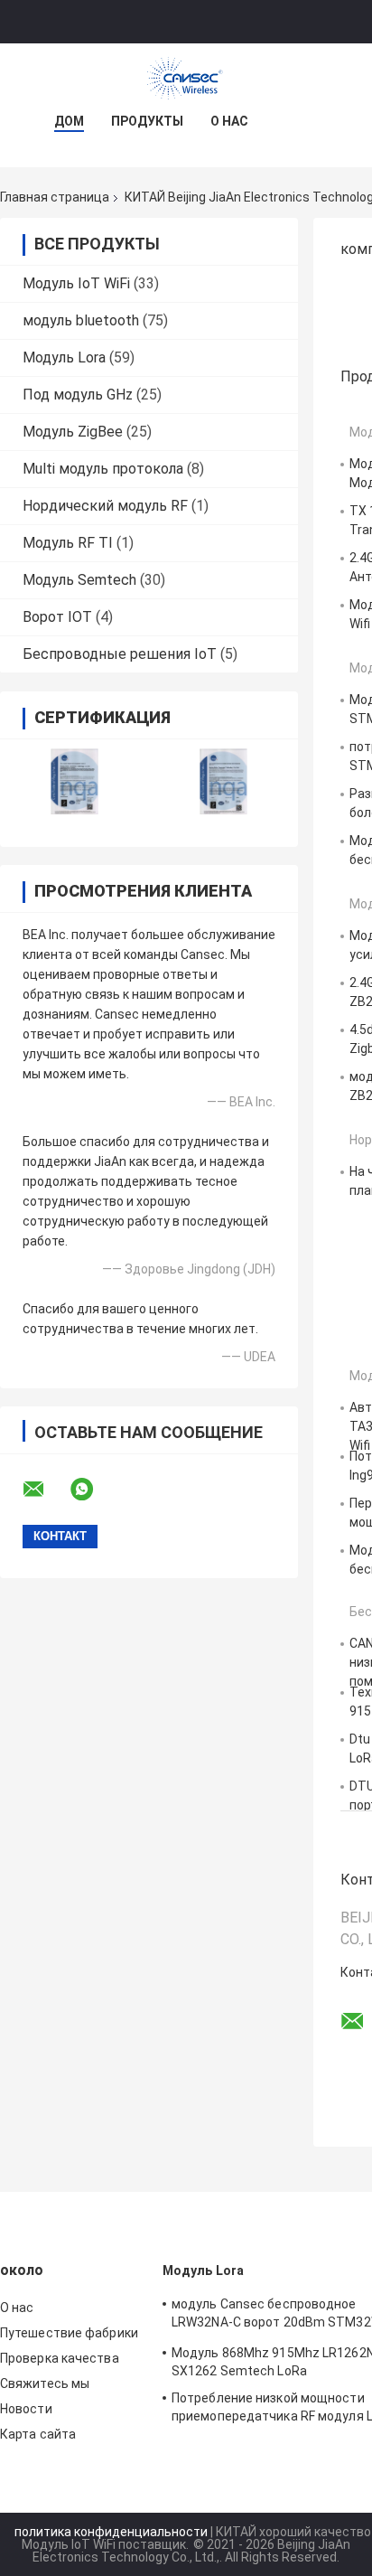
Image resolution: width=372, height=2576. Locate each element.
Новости (26, 2409)
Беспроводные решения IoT (120, 654)
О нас (229, 121)
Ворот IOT (57, 617)
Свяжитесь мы (45, 2383)
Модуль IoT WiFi (76, 283)
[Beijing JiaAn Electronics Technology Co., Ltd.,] (186, 80)
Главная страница (55, 197)
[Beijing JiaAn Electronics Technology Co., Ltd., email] (45, 1490)
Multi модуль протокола (103, 469)
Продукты (147, 121)
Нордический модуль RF (105, 506)
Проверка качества (60, 2358)
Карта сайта (38, 2434)
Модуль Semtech (79, 580)
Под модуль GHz (78, 395)
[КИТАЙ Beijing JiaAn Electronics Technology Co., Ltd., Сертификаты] (74, 781)
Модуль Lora (64, 357)
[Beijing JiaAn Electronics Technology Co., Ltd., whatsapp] (93, 1490)
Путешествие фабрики (69, 2333)
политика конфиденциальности (111, 2532)
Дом (69, 121)
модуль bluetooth (81, 320)
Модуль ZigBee (73, 432)
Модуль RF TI (68, 543)
